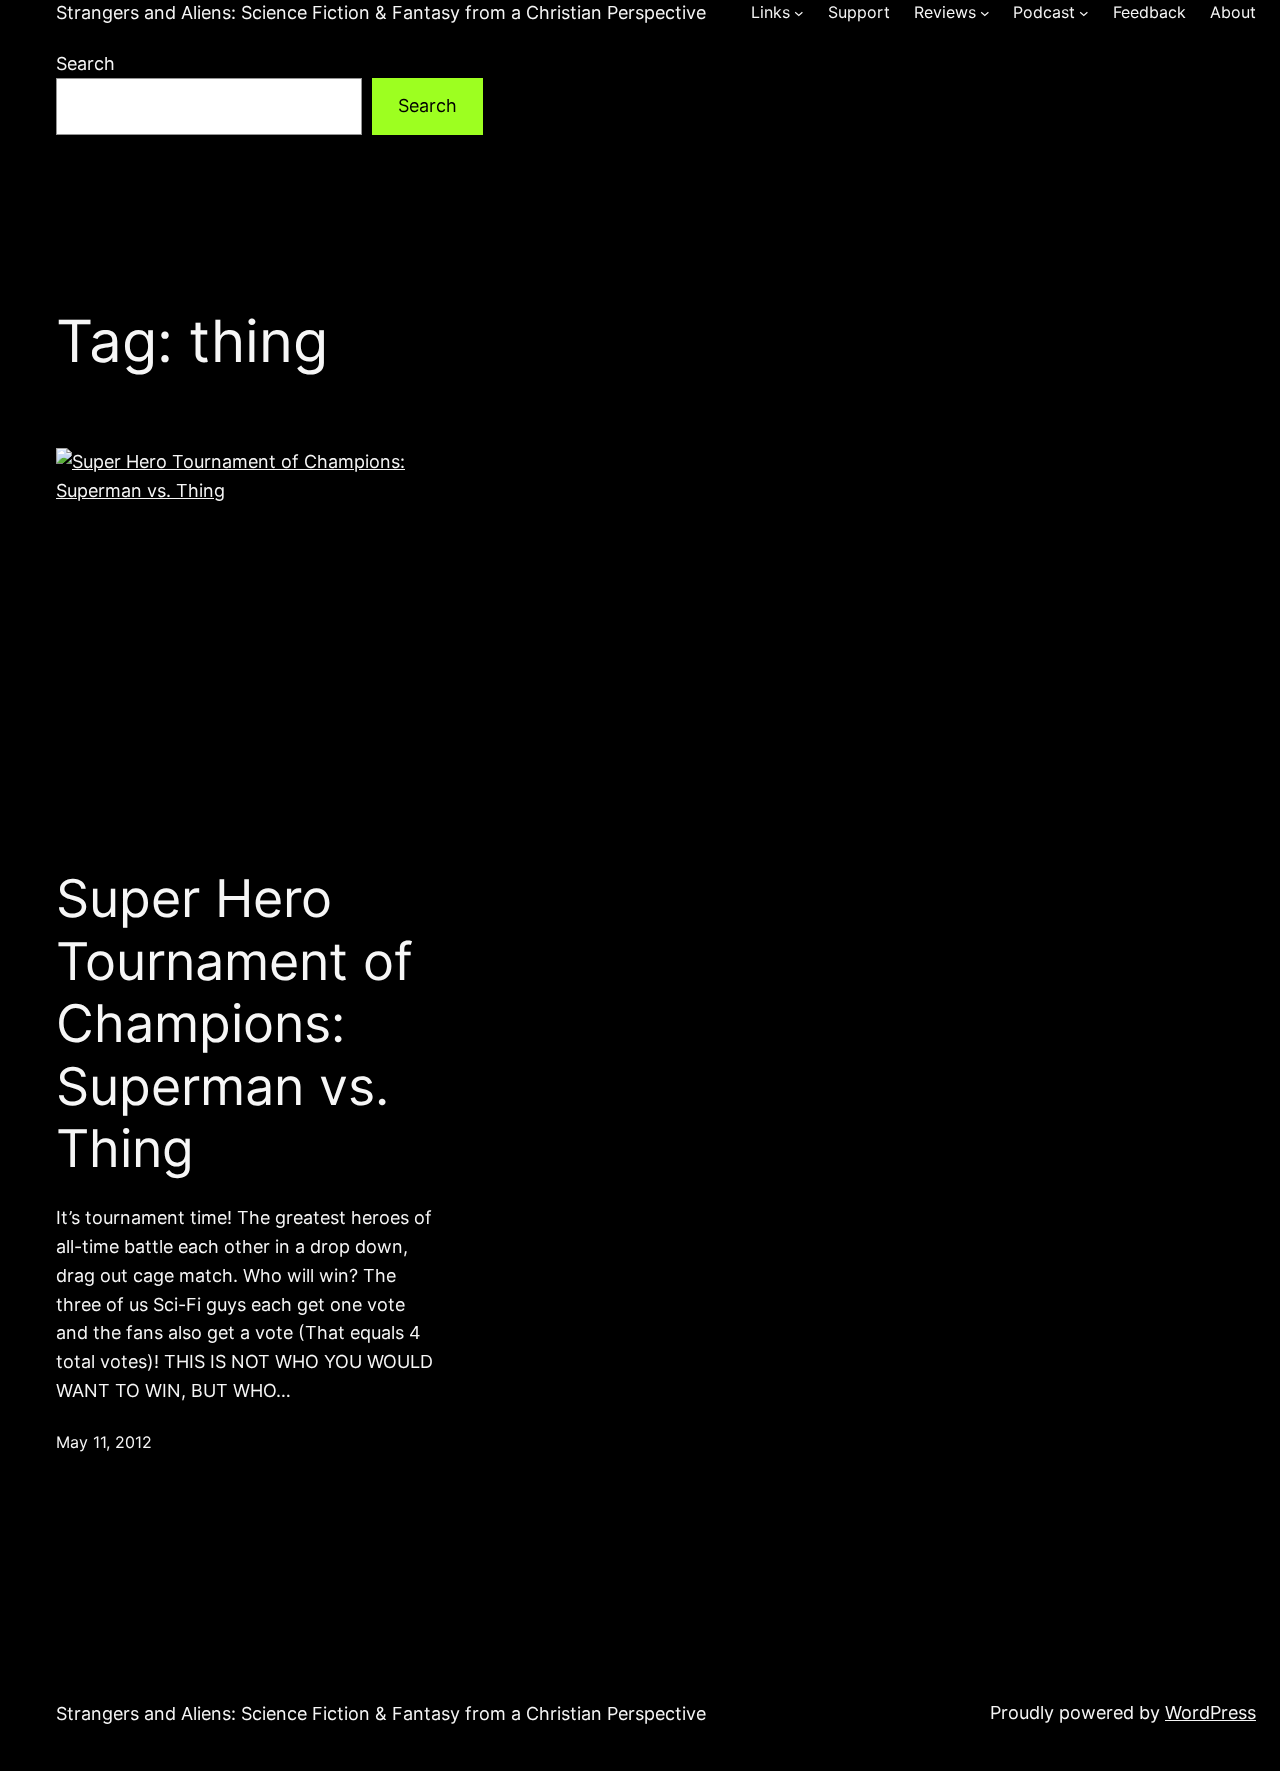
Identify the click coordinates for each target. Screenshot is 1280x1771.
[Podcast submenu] (1084, 13)
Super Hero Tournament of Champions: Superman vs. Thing (234, 1024)
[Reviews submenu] (985, 13)
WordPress (1210, 1712)
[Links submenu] (799, 13)
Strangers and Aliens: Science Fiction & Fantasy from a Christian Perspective (381, 12)
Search (85, 63)
